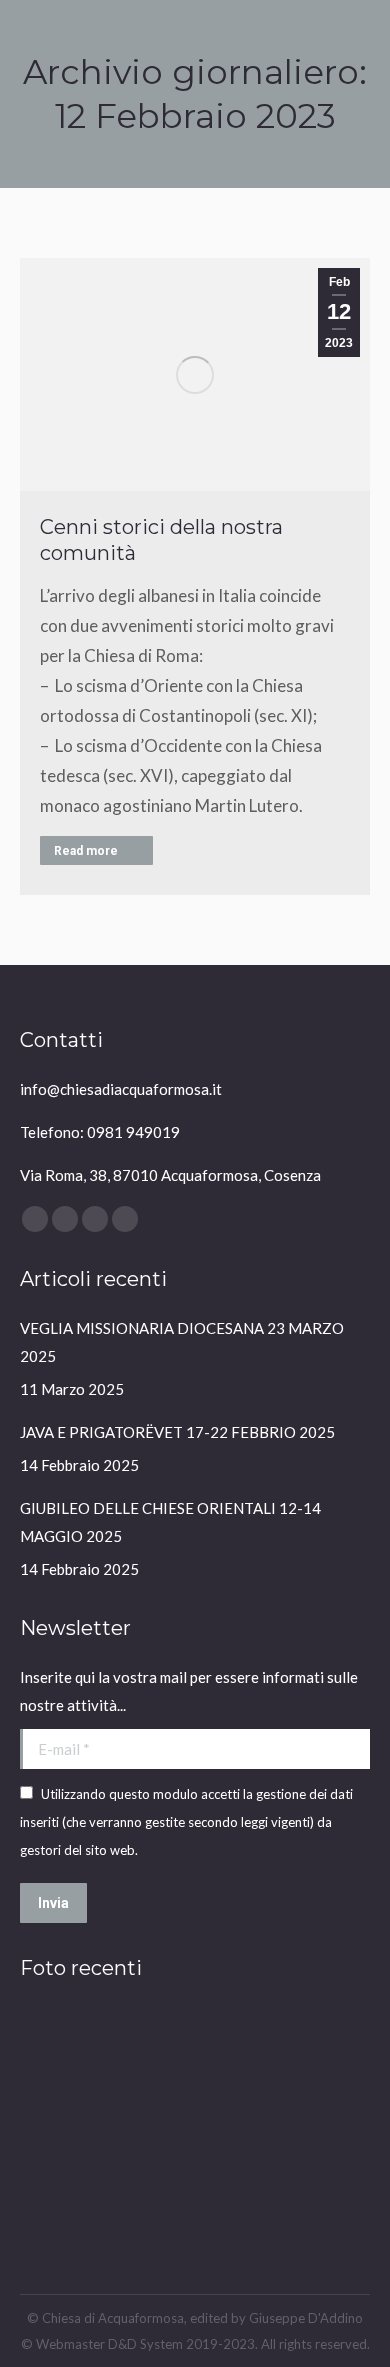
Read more (86, 851)
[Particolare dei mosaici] (289, 2123)
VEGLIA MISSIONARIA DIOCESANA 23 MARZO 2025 (182, 1342)
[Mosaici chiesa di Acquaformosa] (212, 2123)
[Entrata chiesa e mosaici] (58, 2200)
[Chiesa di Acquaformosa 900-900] (289, 2046)
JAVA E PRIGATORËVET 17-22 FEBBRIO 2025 (177, 1432)
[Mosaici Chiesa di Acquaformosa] (212, 2046)
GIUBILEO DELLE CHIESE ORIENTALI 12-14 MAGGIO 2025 (170, 1522)
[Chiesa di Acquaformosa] (58, 2046)
